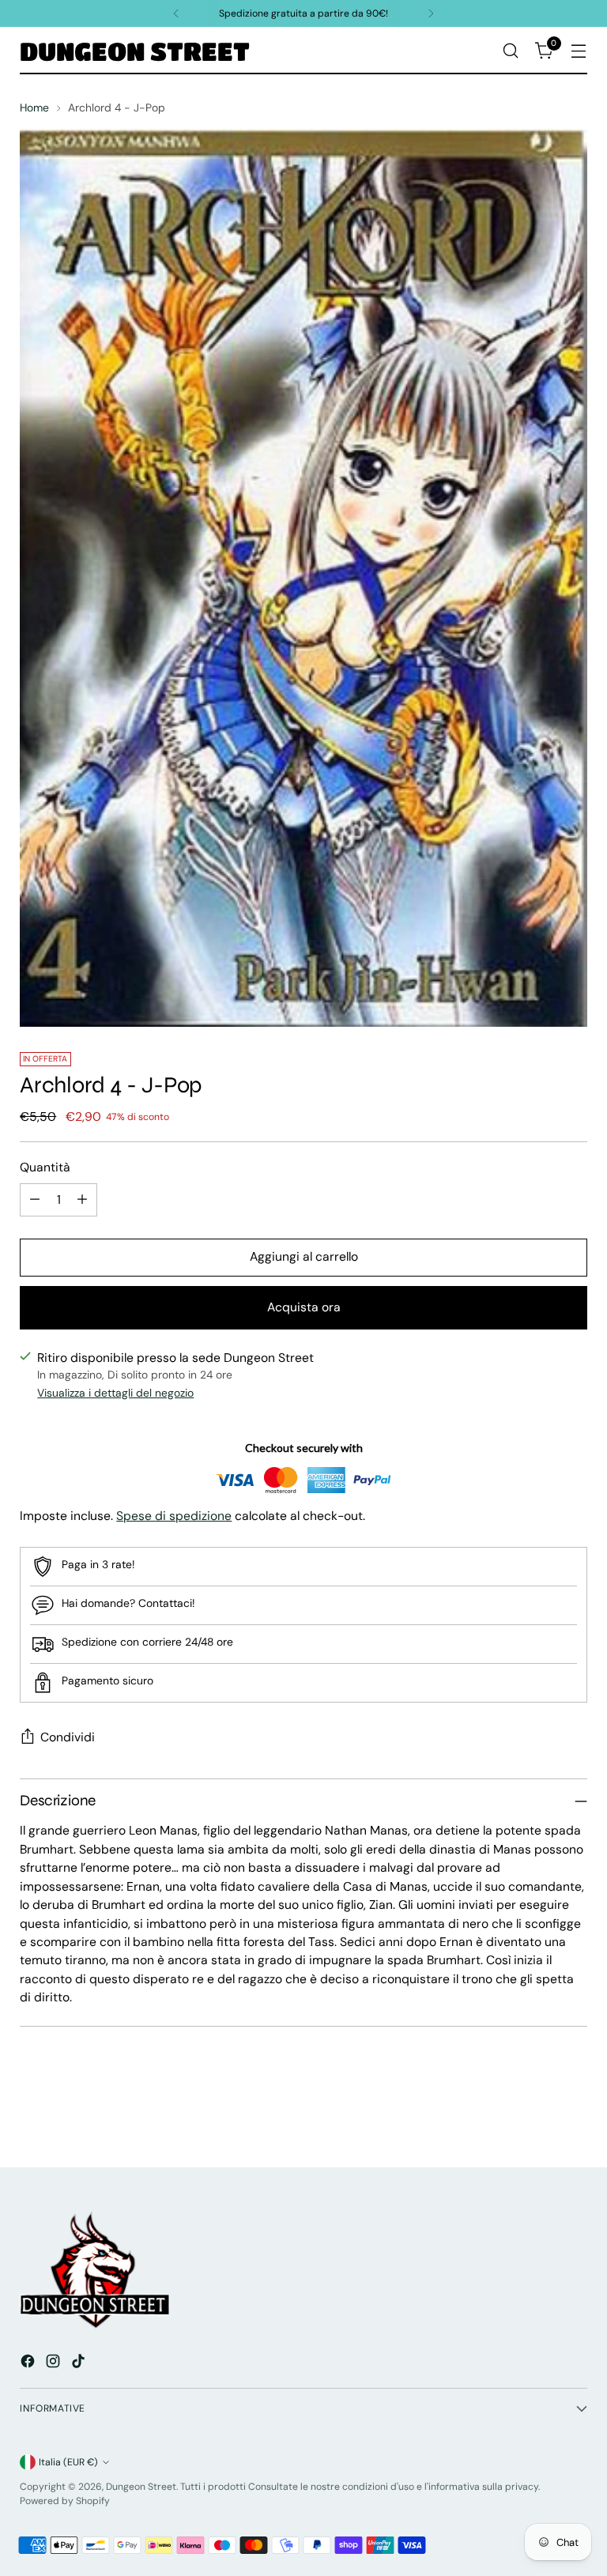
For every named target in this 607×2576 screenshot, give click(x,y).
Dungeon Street (141, 2487)
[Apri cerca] (511, 51)
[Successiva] (431, 13)
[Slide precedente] (537, 2114)
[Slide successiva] (574, 2113)
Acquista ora (304, 1307)
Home (34, 107)
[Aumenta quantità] (82, 1200)
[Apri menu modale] (579, 51)
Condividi (68, 1737)
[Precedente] (176, 13)
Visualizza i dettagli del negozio (115, 1393)
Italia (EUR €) (68, 2462)
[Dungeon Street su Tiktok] (80, 2363)
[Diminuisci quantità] (35, 1200)
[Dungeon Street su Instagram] (55, 2363)
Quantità (45, 1167)
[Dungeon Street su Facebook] (29, 2363)
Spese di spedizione (174, 1516)
